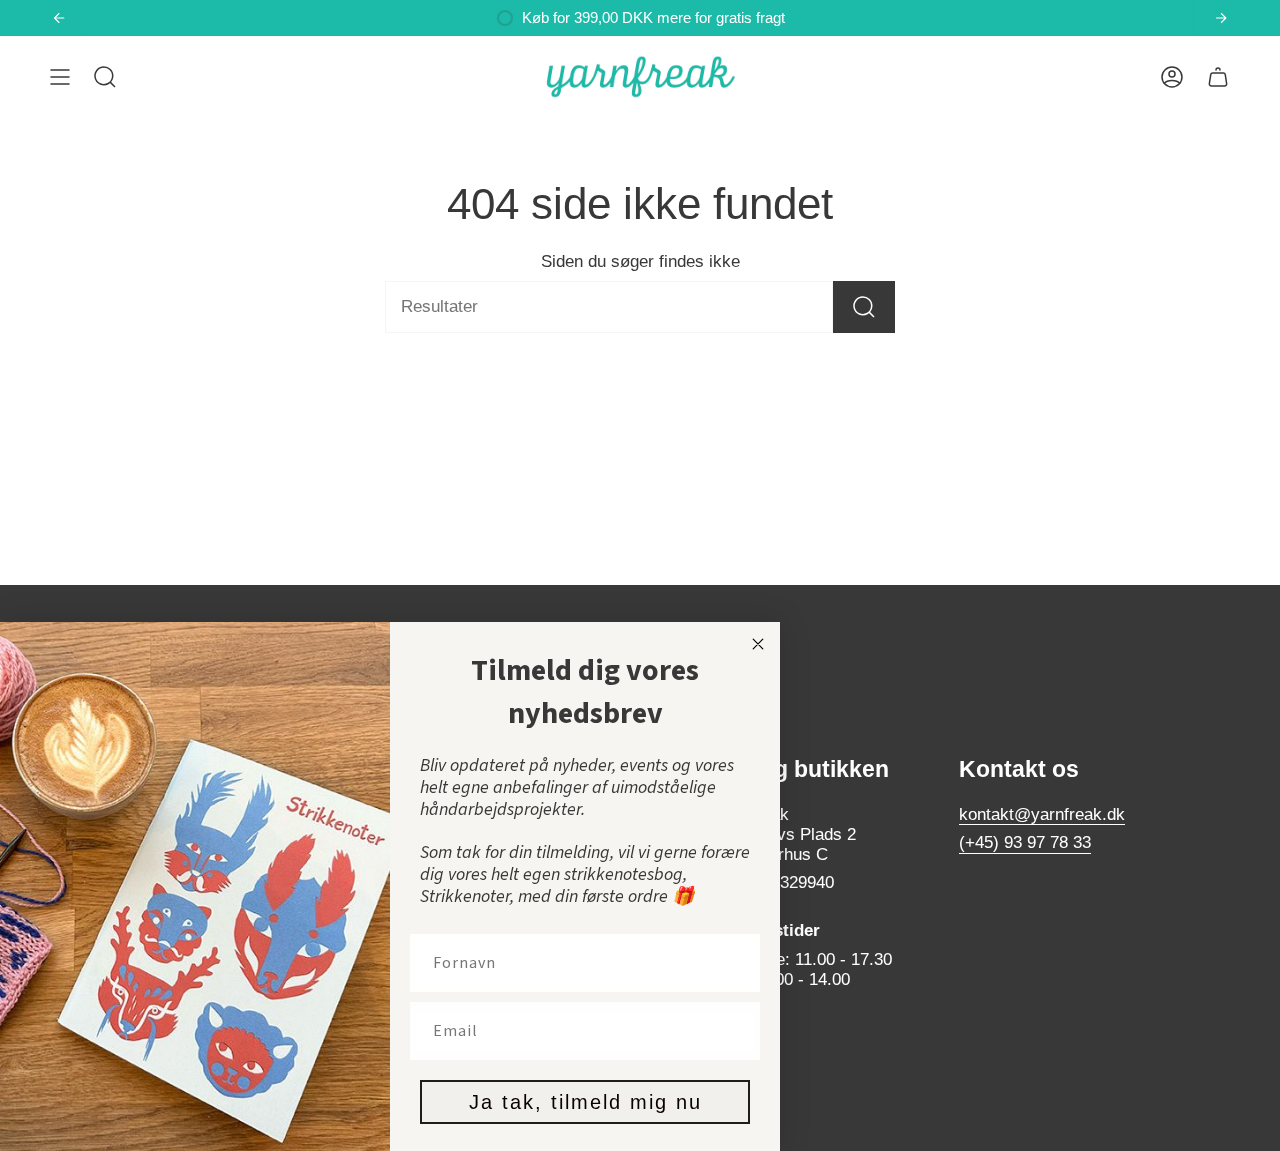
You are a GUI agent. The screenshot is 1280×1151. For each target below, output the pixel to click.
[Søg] (864, 307)
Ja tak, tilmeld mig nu (585, 1102)
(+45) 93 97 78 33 (1025, 842)
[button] (105, 77)
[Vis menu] (60, 77)
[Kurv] (1218, 77)
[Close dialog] (758, 644)
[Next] (1221, 18)
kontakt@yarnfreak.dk (1042, 814)
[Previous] (59, 18)
